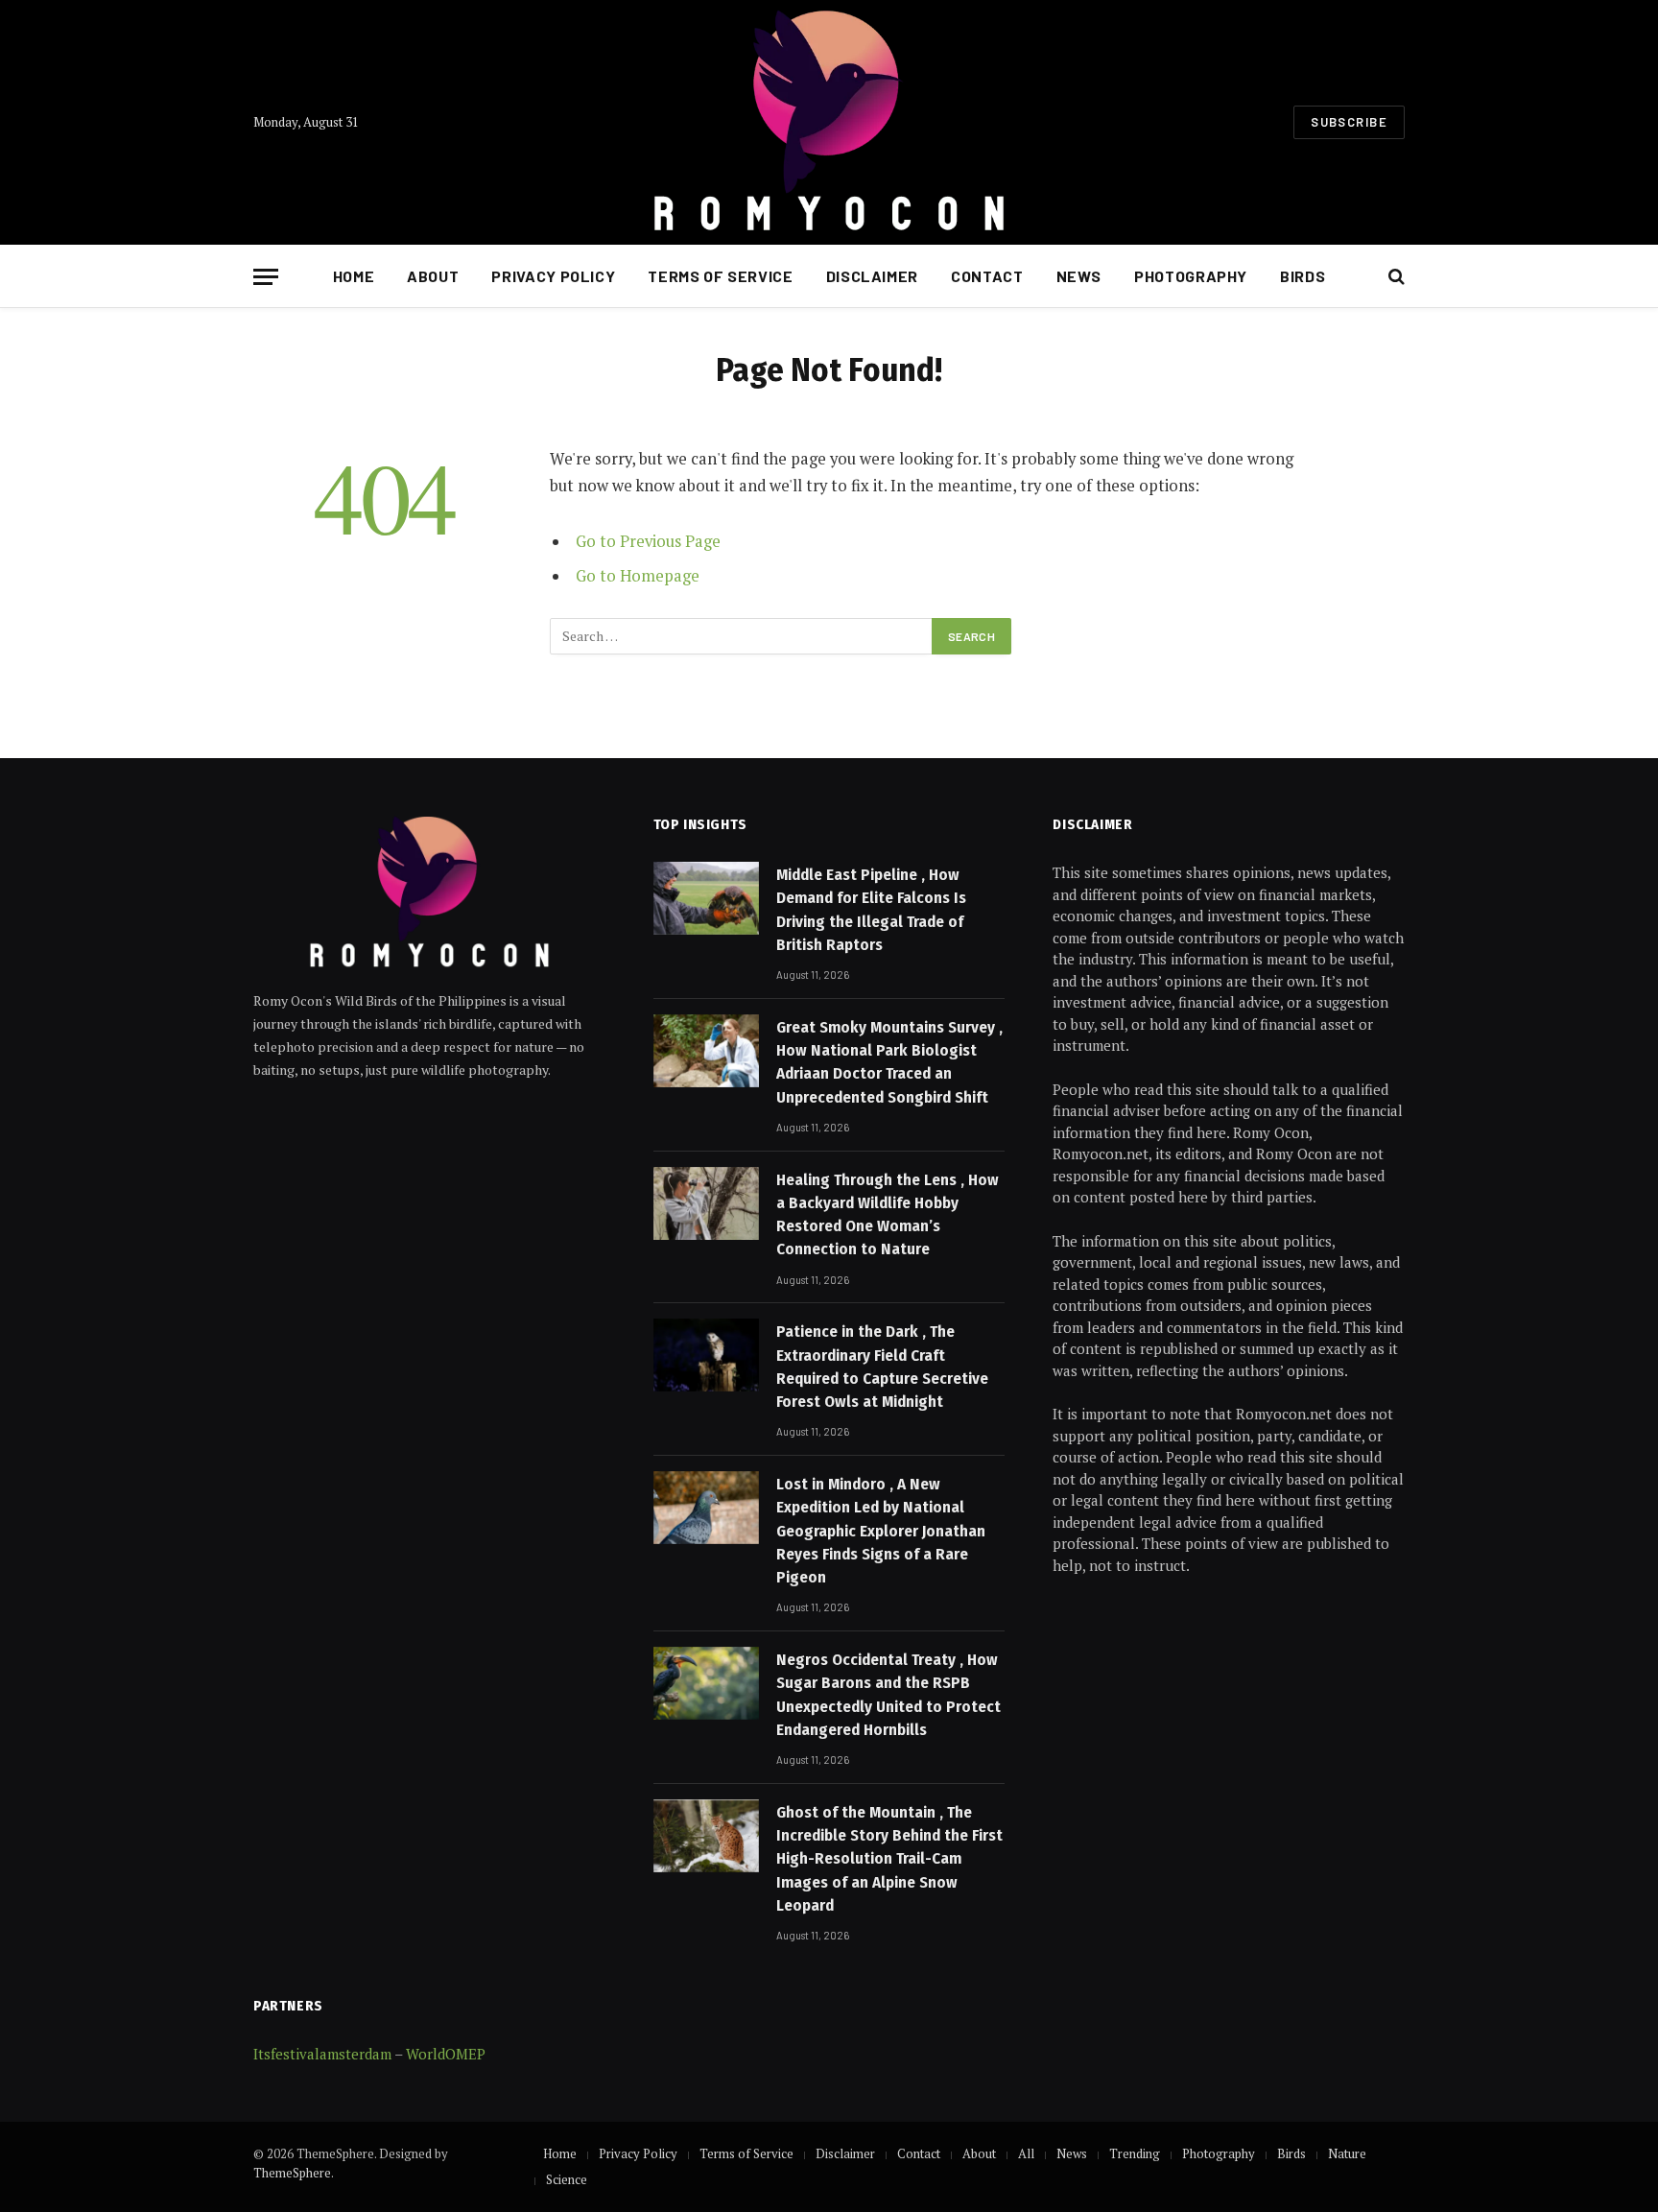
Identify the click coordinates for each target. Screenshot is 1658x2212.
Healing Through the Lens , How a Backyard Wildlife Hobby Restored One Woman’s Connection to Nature (888, 1215)
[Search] (1395, 277)
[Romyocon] (829, 122)
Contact (987, 276)
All (1026, 2153)
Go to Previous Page (648, 541)
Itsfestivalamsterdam (322, 2054)
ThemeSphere (292, 2173)
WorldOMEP (446, 2054)
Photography (1191, 276)
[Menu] (266, 277)
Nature (1347, 2153)
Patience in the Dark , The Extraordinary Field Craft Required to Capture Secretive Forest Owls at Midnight (882, 1367)
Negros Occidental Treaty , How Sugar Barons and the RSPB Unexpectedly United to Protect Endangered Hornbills (888, 1695)
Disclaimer (872, 276)
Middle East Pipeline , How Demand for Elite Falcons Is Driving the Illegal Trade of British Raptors (871, 910)
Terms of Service (720, 276)
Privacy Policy (553, 276)
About (433, 276)
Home (354, 276)
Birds (1303, 276)
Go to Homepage (638, 576)
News (1079, 276)
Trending (1135, 2153)
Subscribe (1349, 122)
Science (567, 2179)
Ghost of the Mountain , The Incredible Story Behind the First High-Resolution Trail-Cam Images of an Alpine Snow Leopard (889, 1859)
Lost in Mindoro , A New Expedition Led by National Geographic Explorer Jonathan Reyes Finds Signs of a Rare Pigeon (881, 1531)
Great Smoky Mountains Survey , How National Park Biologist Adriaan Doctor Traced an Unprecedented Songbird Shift (889, 1062)
